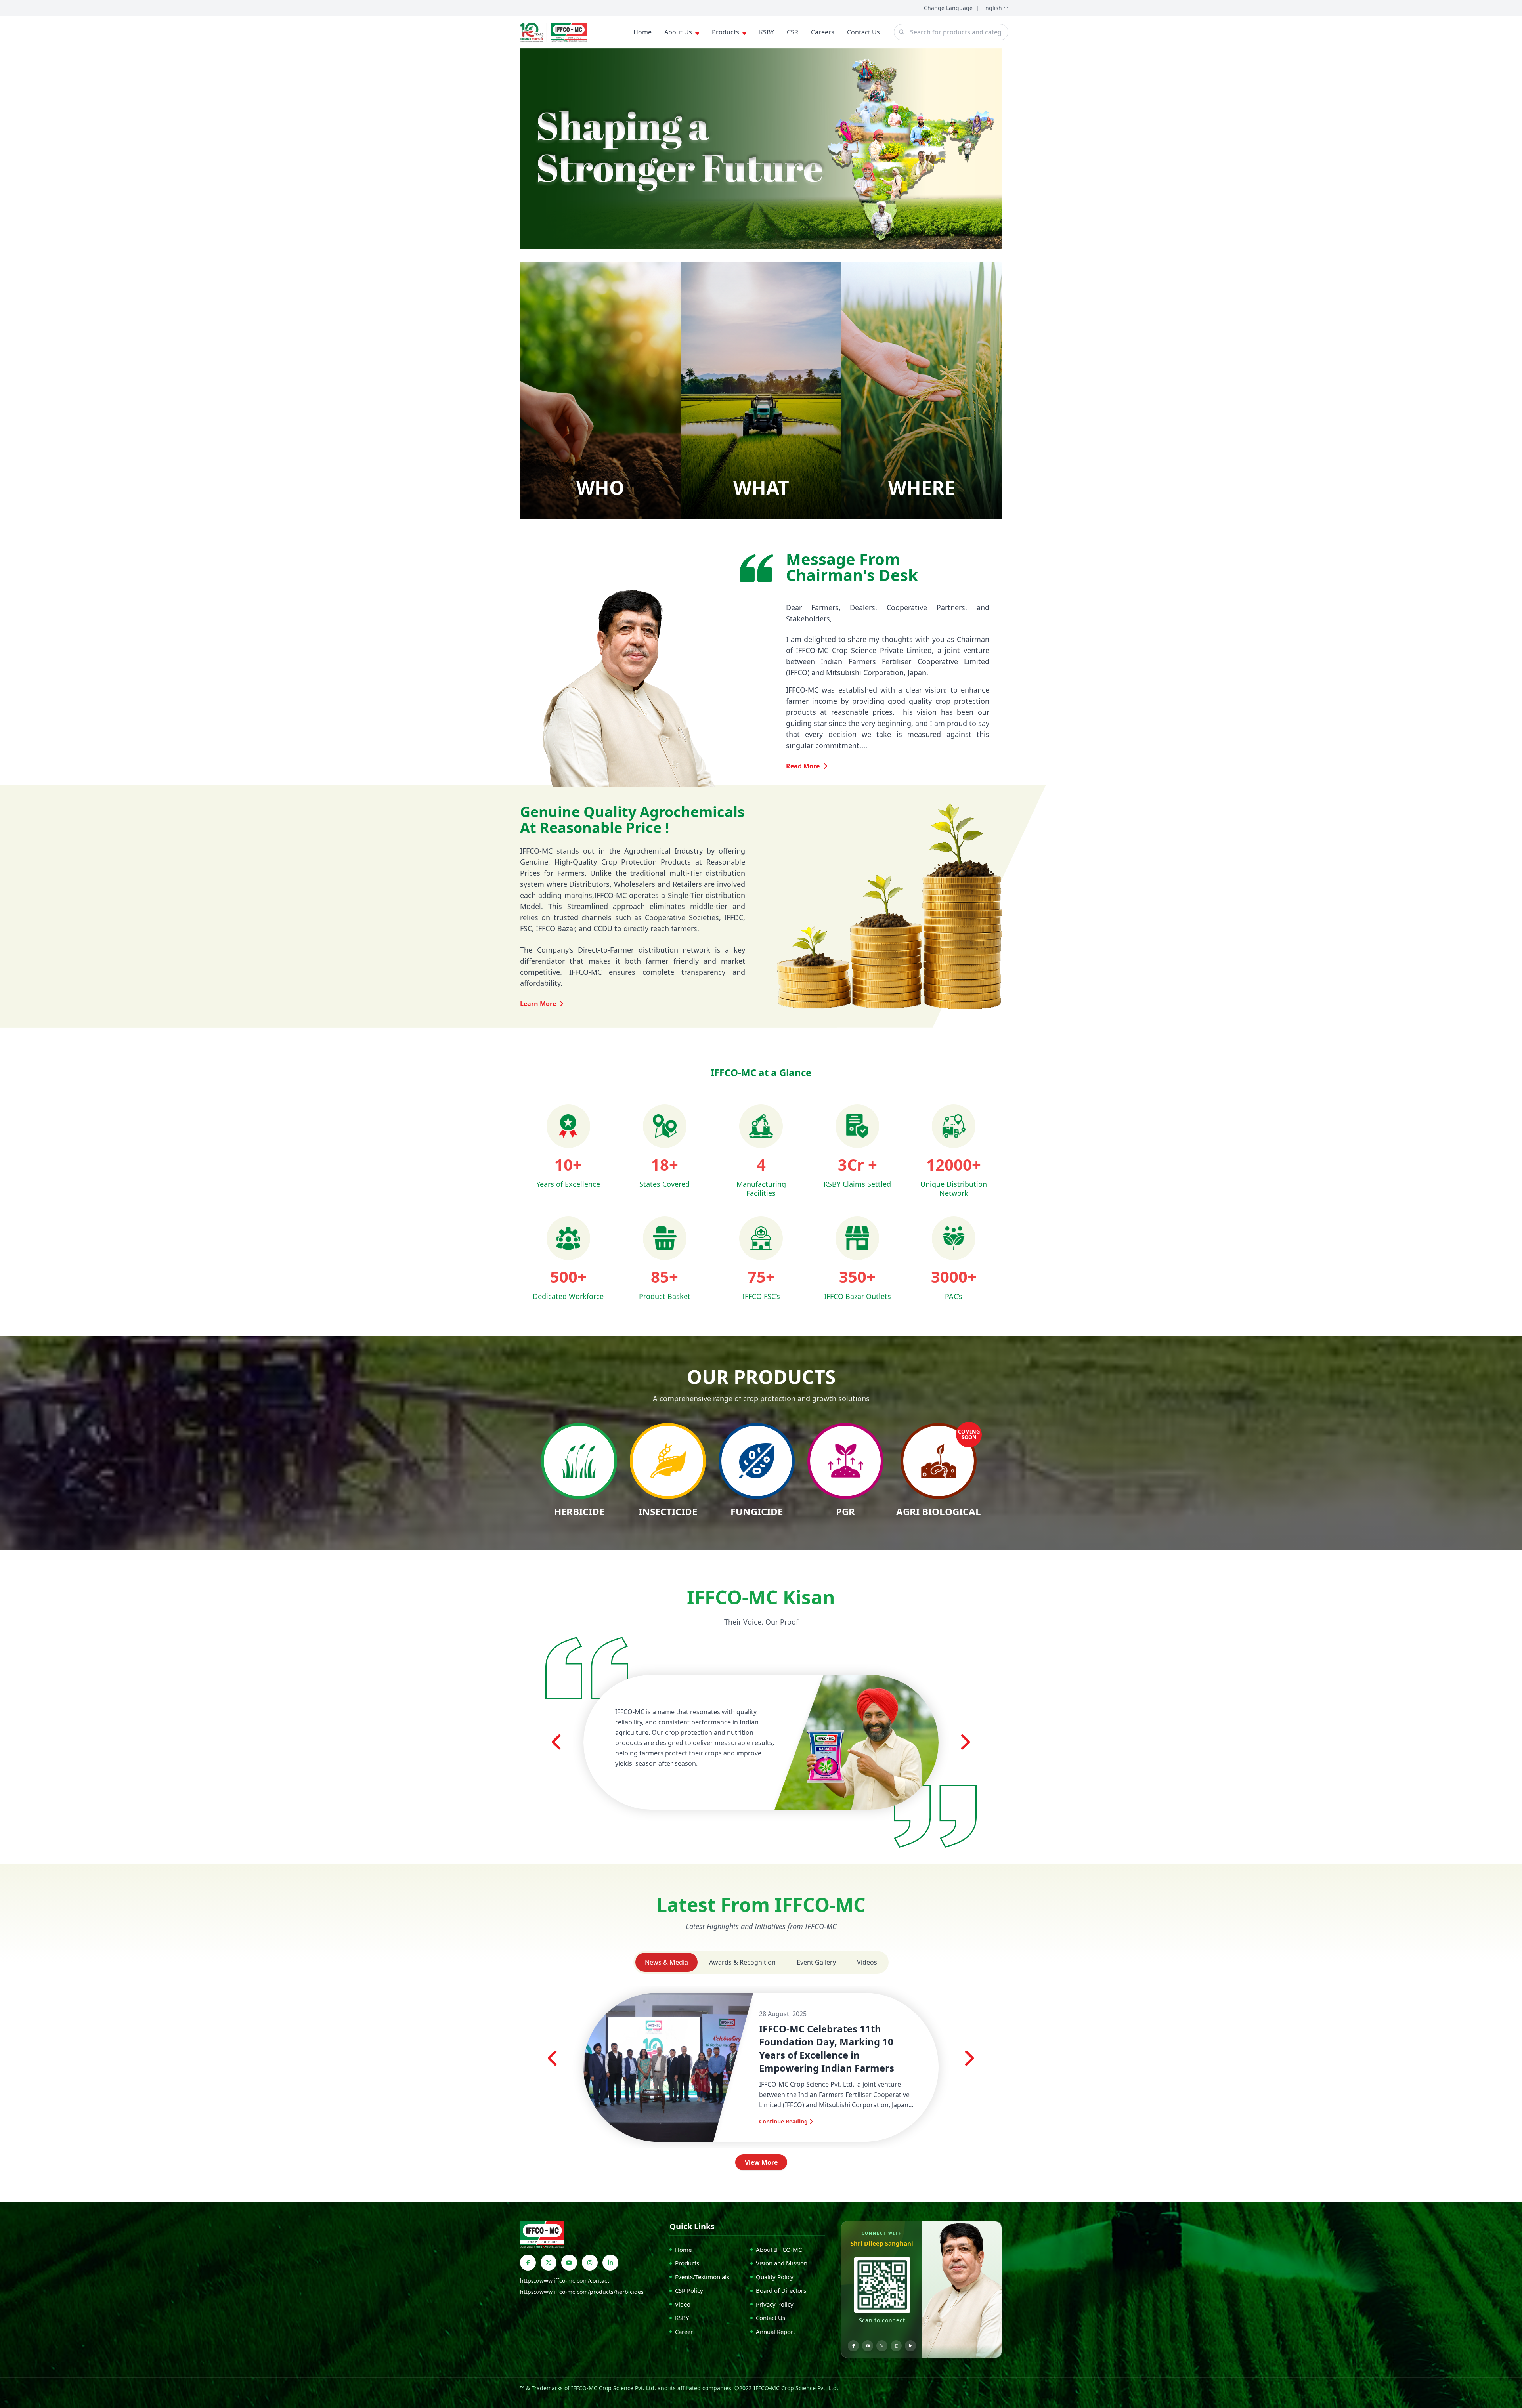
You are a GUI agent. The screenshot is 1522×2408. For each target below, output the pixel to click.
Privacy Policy (775, 2304)
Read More (803, 766)
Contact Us (863, 32)
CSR (793, 32)
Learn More (538, 1004)
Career (684, 2332)
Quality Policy (775, 2277)
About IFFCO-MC (779, 2250)
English (992, 8)
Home (642, 32)
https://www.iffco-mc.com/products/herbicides (582, 2292)
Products (726, 32)
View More (761, 2162)
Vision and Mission (782, 2263)
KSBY (767, 32)
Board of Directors (781, 2290)
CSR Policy (689, 2290)
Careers (823, 32)
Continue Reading (783, 2121)
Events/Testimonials (702, 2277)
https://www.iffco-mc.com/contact (565, 2281)
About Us (678, 32)
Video (683, 2304)
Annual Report (775, 2332)
